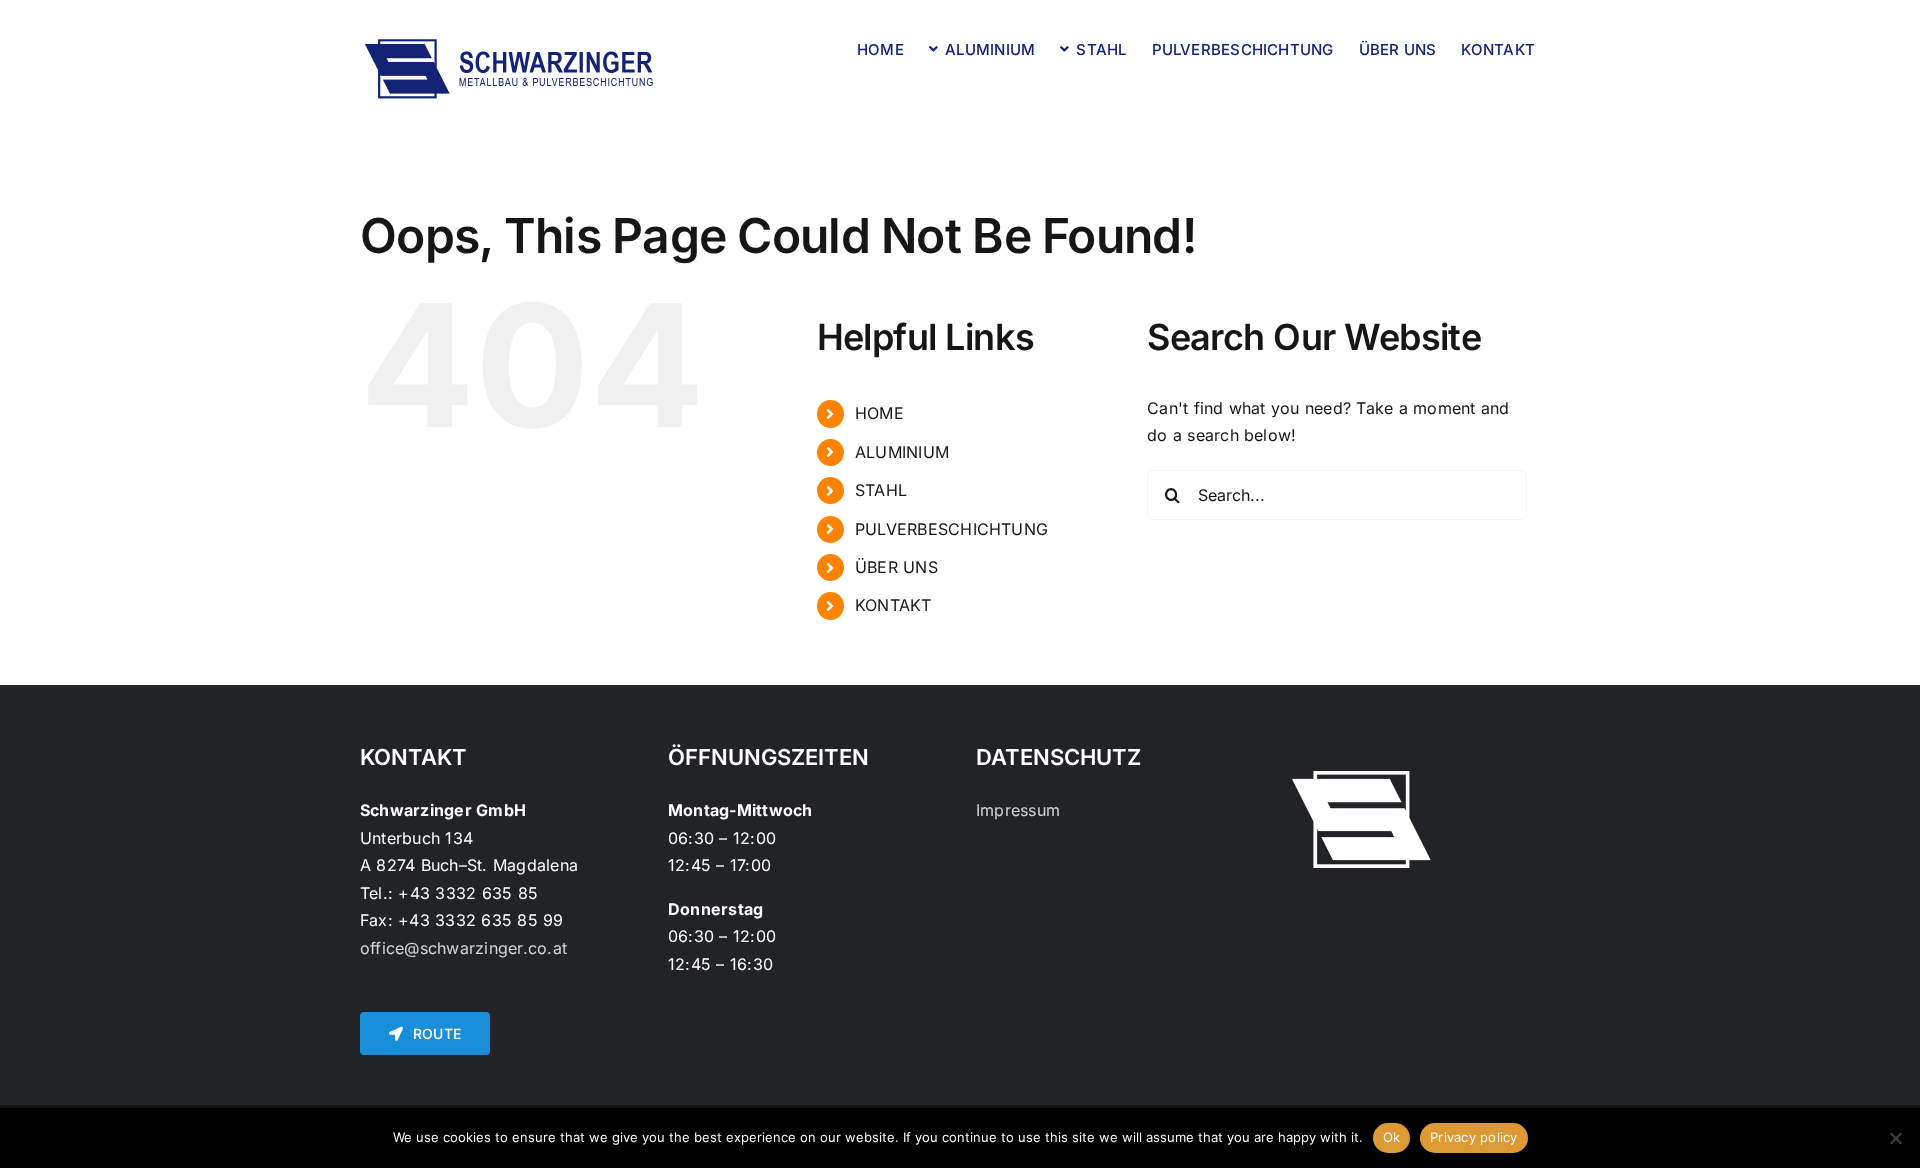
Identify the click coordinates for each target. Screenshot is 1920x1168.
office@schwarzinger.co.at (463, 948)
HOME (879, 413)
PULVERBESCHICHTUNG (951, 529)
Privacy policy (1474, 1137)
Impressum (1018, 810)
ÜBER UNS (896, 567)
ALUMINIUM (902, 452)
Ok (1392, 1137)
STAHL (881, 490)
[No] (1895, 1138)
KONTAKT (893, 605)
